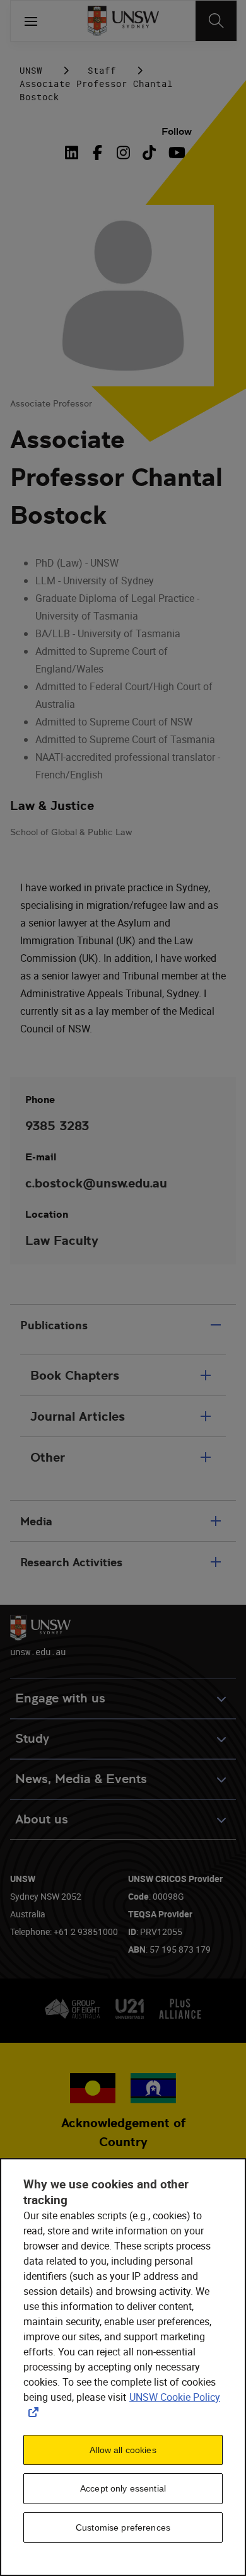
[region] (123, 2367)
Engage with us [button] (60, 1698)
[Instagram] (123, 153)
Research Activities (71, 1562)
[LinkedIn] (74, 153)
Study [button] (32, 1739)
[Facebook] (97, 153)
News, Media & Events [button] (81, 1779)
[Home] (123, 21)
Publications (54, 1325)
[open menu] (31, 21)
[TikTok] (149, 153)
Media (36, 1521)
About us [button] (42, 1819)
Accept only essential (123, 2488)
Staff (102, 70)
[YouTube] (175, 153)
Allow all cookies (123, 2450)
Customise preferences (123, 2527)
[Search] (216, 21)
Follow (177, 131)
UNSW (31, 70)
